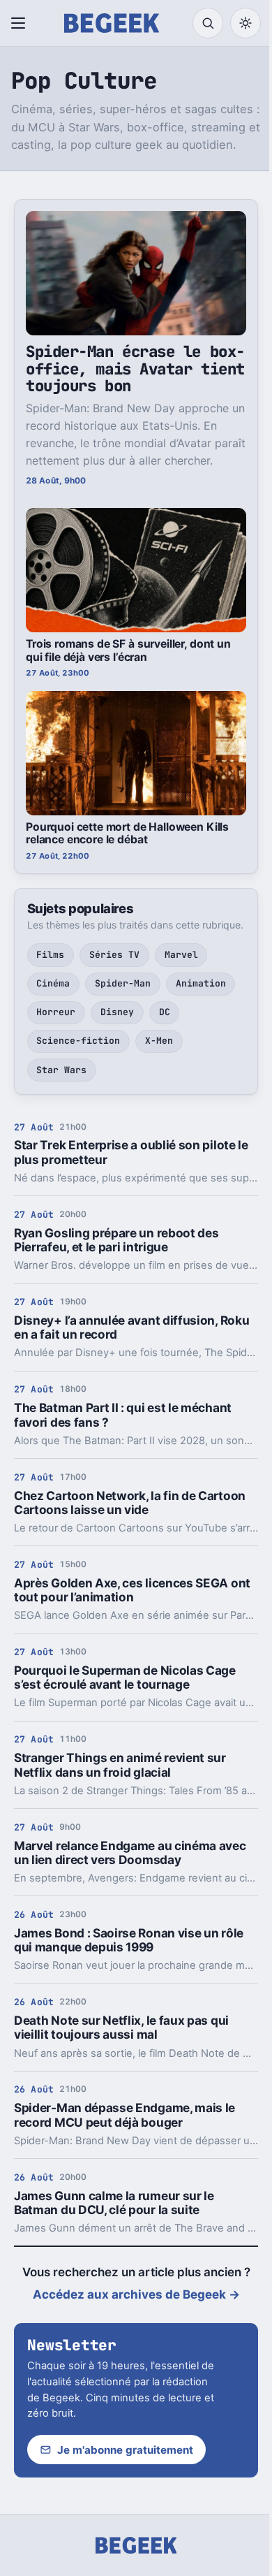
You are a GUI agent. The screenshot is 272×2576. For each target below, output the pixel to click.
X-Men (159, 1041)
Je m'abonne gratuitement (125, 2450)
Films (50, 955)
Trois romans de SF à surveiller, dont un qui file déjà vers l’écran (128, 650)
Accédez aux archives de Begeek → (136, 2294)
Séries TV (114, 955)
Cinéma (53, 983)
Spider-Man (123, 983)
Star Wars (61, 1070)
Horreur (56, 1012)
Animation (201, 983)
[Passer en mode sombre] (245, 23)
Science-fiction (78, 1041)
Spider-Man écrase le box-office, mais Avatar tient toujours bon (135, 369)
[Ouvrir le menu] (21, 23)
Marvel (181, 955)
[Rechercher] (208, 23)
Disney (117, 1012)
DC (165, 1012)
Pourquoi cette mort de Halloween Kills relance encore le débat (127, 834)
